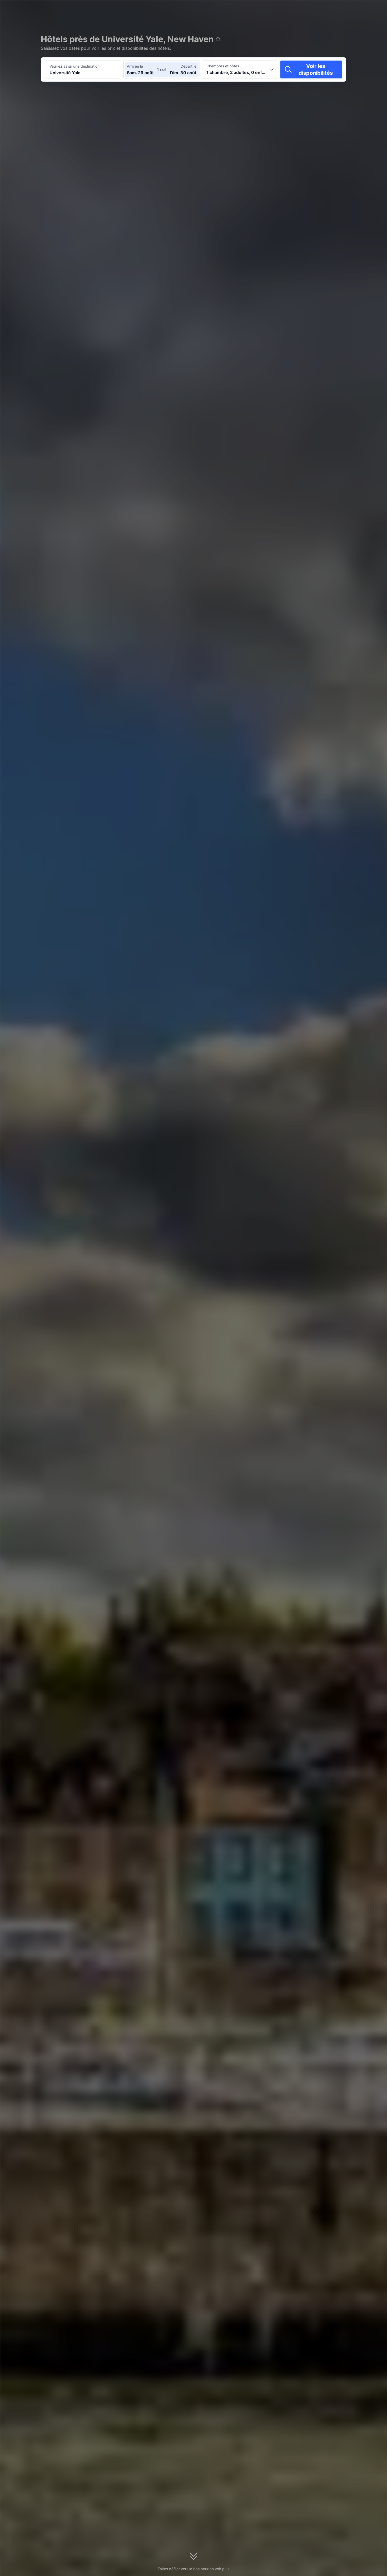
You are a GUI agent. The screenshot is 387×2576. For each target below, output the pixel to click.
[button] (324, 9)
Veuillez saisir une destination (75, 66)
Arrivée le (135, 66)
